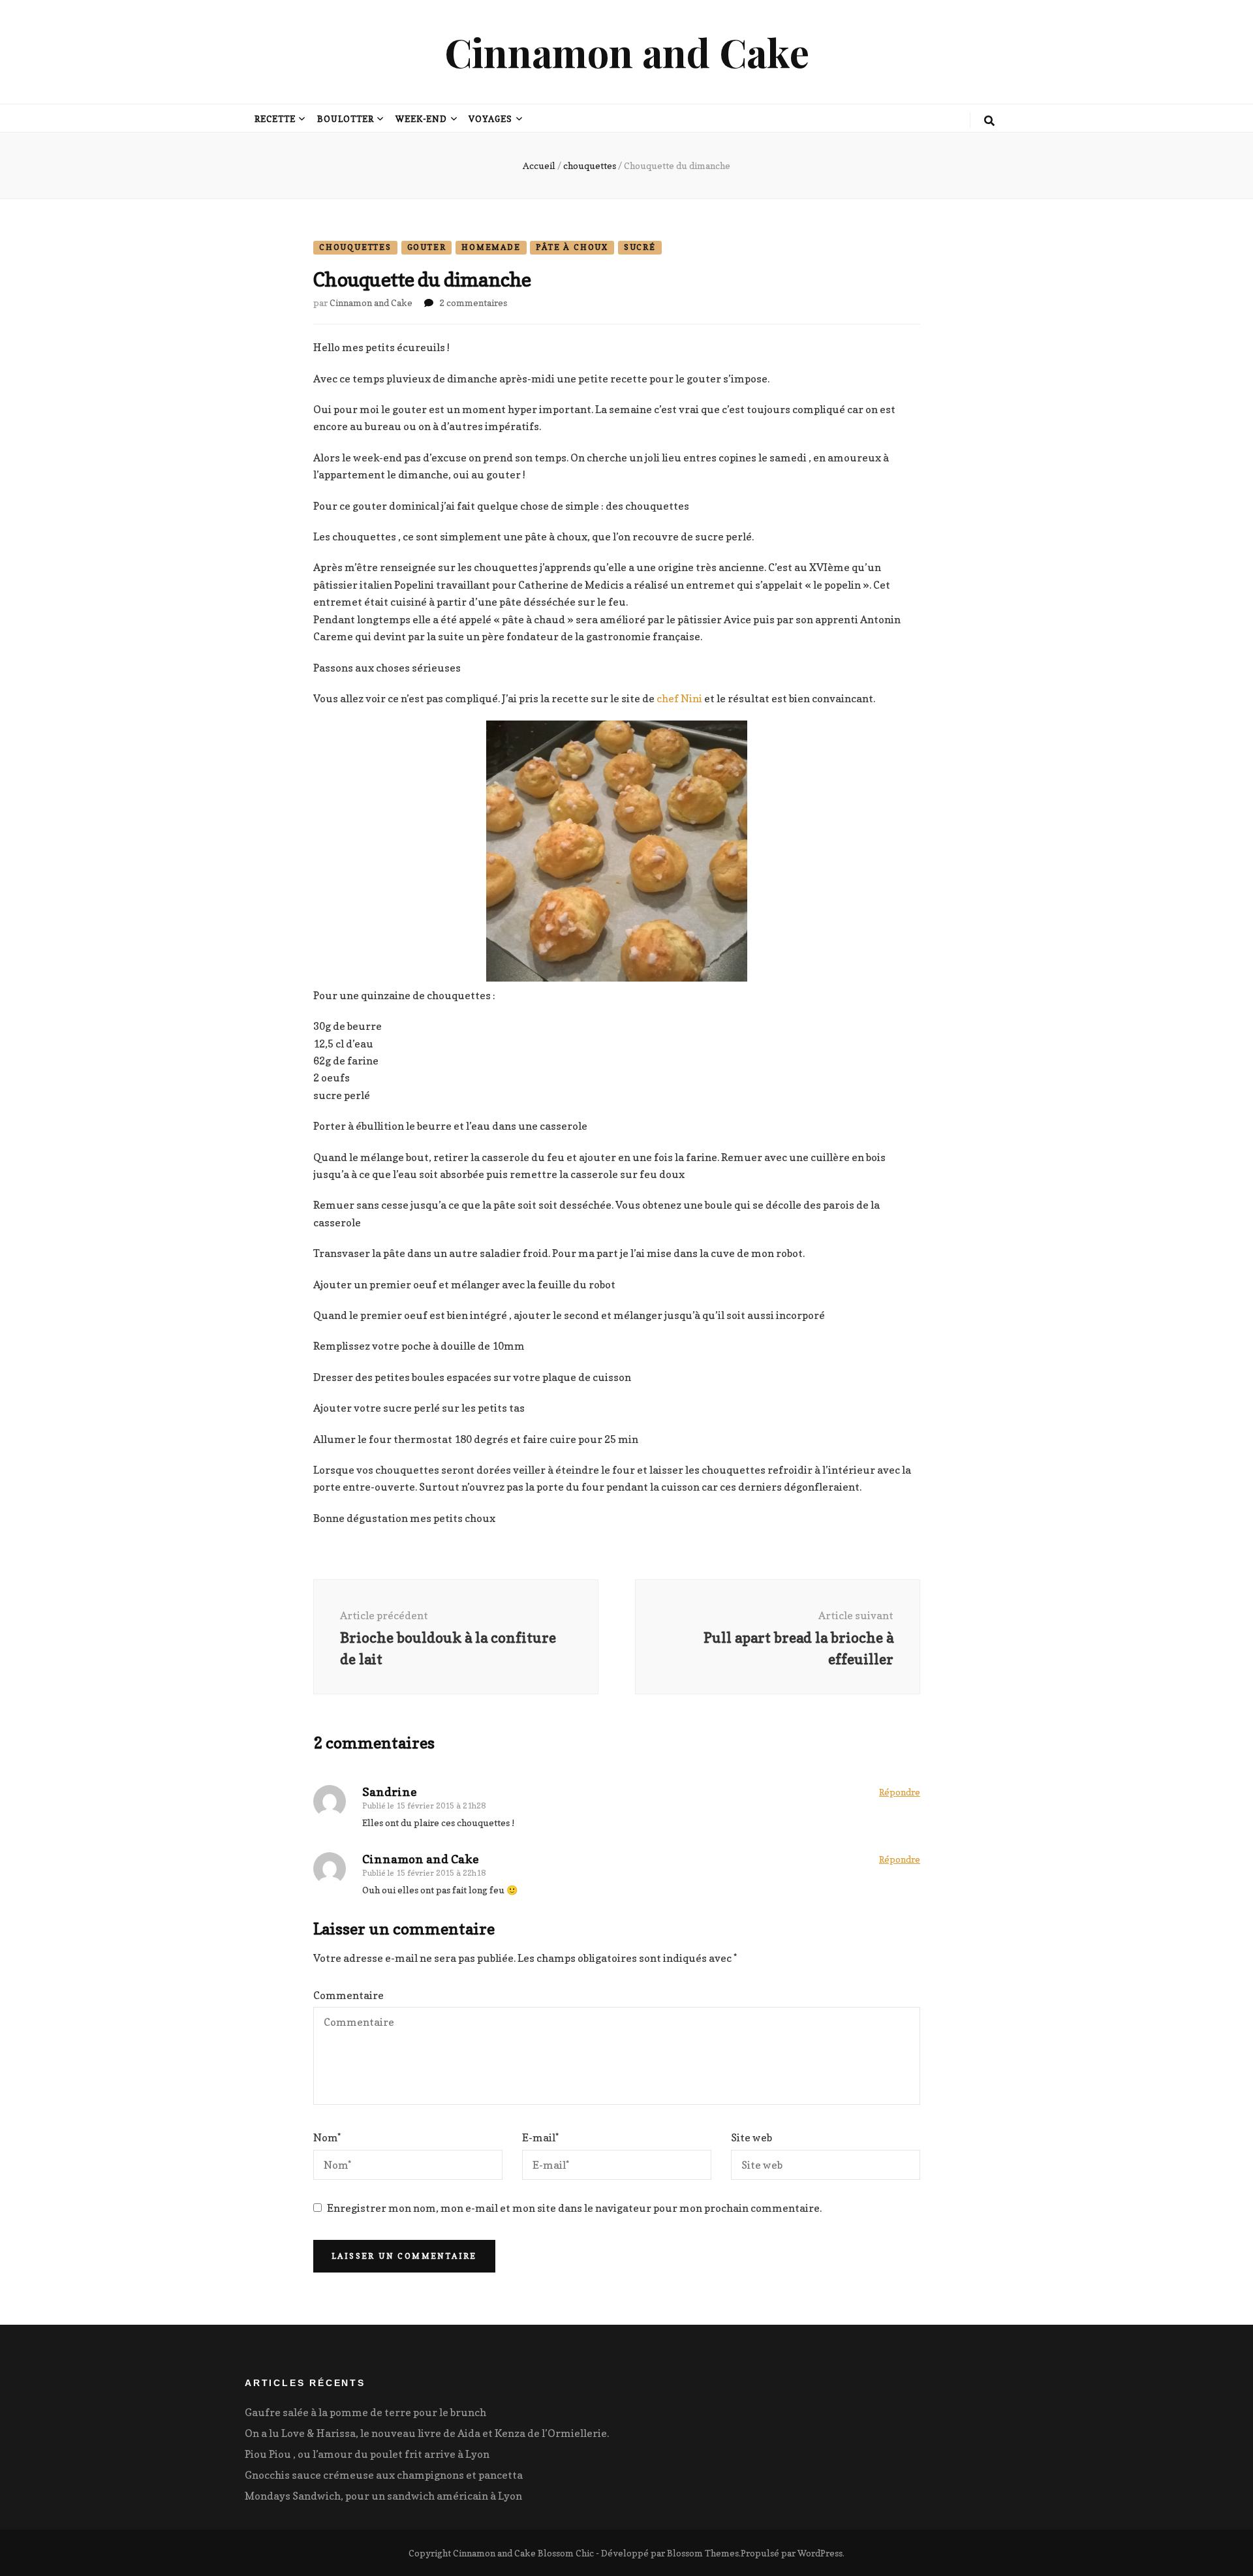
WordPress (820, 2553)
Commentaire (348, 1995)
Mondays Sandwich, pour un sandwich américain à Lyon (383, 2496)
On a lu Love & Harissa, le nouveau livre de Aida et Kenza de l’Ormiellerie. (427, 2433)
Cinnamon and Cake (627, 52)
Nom (327, 2137)
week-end (422, 119)
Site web (751, 2137)
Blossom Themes (703, 2553)
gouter (427, 247)
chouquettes (355, 247)
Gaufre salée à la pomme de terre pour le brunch (365, 2412)
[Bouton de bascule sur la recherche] (989, 121)
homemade (491, 247)
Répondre (900, 1792)
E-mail (540, 2137)
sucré (640, 247)
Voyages (490, 119)
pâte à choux (572, 247)
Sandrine (390, 1792)
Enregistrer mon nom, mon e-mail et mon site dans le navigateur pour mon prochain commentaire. (574, 2208)
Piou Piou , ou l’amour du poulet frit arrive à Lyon (367, 2454)
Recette (275, 119)
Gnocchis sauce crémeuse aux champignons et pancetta (384, 2475)
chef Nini (679, 698)
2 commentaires (473, 303)
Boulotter (346, 119)
